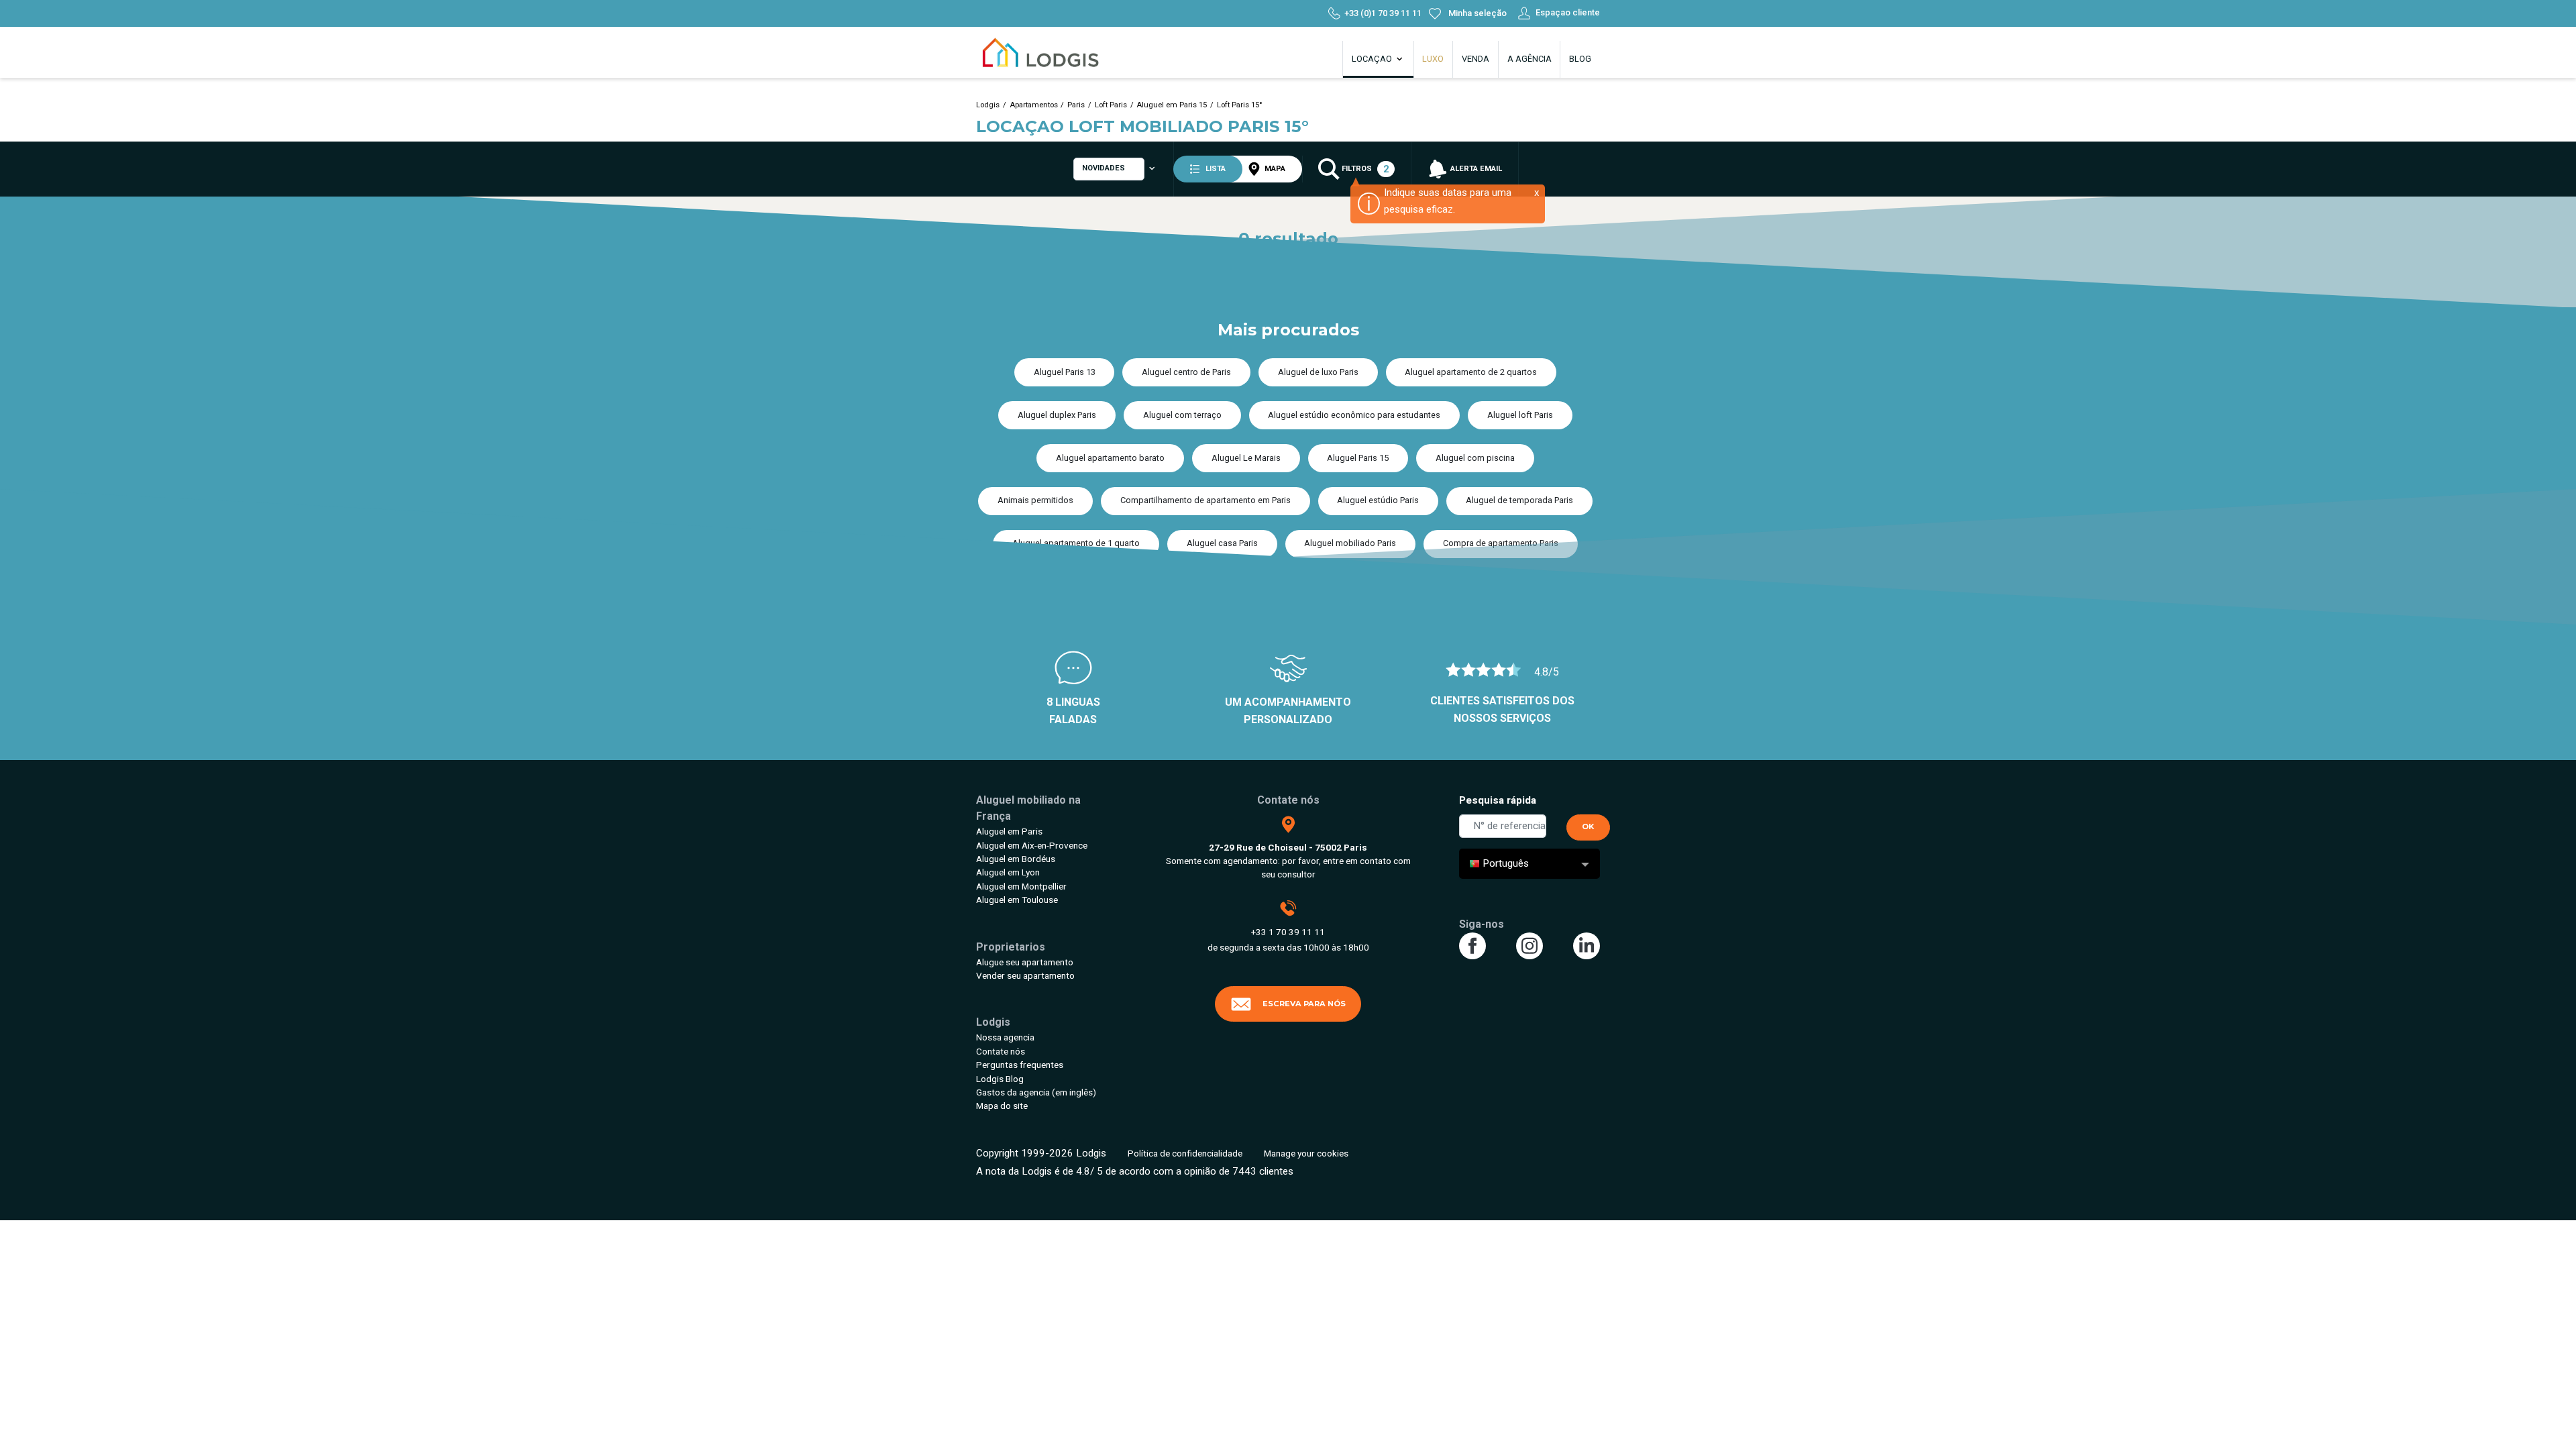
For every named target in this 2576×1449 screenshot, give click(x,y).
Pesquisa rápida (1498, 800)
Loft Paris (1111, 105)
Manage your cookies (1306, 1153)
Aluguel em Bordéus (1016, 859)
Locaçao (1373, 59)
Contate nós (1001, 1051)
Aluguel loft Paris (1520, 415)
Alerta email (1475, 169)
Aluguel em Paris (1009, 831)
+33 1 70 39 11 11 (1288, 932)
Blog (1580, 59)
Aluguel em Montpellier (1021, 886)
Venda (1475, 59)
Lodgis (988, 105)
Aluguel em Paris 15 (1172, 105)
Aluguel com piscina (1475, 458)
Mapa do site (1002, 1106)
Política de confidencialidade (1185, 1153)
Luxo (1433, 59)
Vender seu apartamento (1025, 975)
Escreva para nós (1304, 1004)
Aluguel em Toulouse (1017, 900)
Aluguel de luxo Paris (1318, 372)
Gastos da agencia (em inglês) (1036, 1092)
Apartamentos (1034, 105)
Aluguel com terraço (1182, 415)
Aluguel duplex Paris (1057, 415)
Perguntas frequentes (1020, 1065)
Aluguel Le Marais (1246, 458)
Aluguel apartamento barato (1110, 458)
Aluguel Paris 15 (1358, 458)
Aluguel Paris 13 (1065, 372)
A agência (1529, 59)
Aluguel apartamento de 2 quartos (1471, 372)
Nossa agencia (1005, 1037)
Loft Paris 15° (1240, 105)
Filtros (1364, 169)
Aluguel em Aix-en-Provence (1032, 845)
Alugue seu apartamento (1025, 962)
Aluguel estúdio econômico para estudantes (1354, 415)
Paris (1076, 105)
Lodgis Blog (1000, 1079)
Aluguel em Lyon (1008, 872)
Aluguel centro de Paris (1186, 372)
